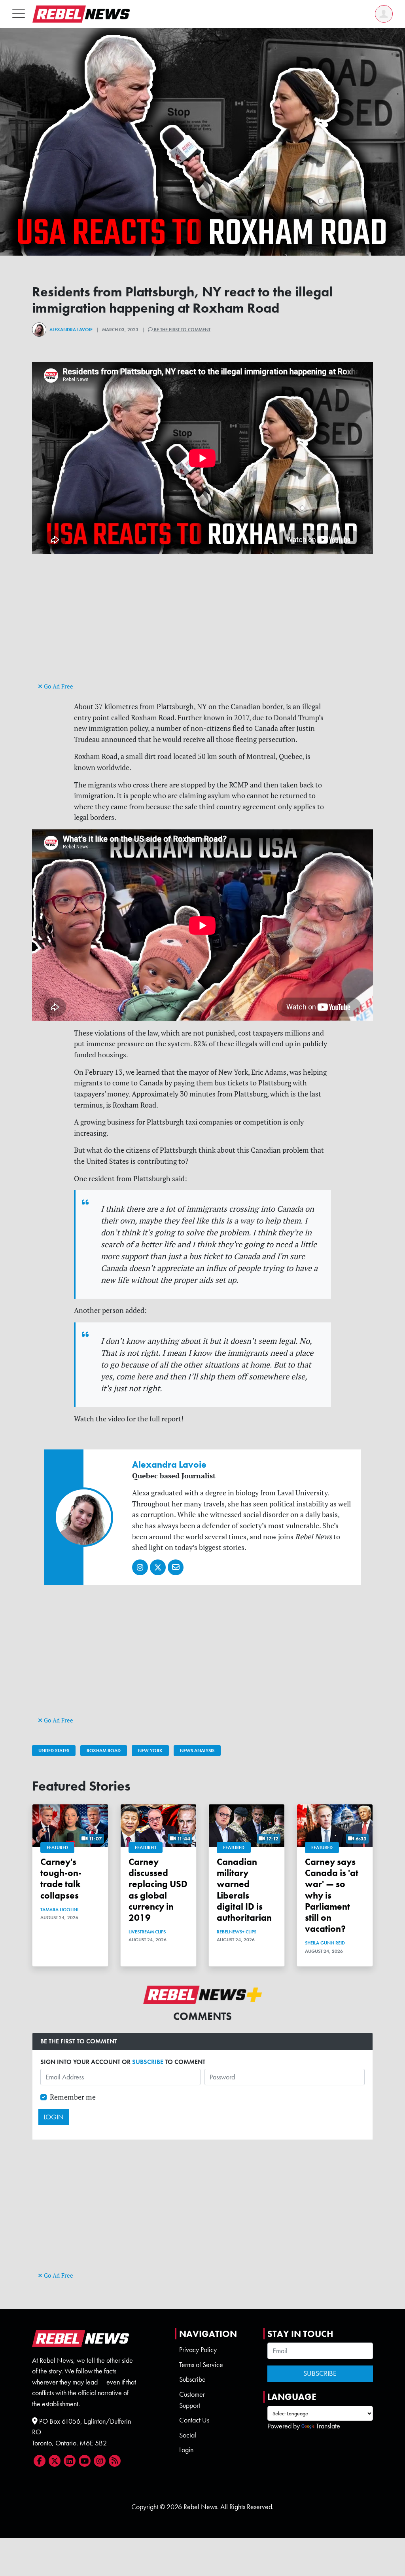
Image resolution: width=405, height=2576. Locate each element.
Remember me (73, 2097)
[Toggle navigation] (19, 14)
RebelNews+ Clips (237, 1932)
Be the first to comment (182, 330)
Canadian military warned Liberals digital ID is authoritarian (244, 1890)
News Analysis (197, 1751)
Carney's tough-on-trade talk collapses (61, 1878)
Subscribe (192, 2379)
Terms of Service (201, 2365)
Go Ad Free (58, 686)
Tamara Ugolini (59, 1910)
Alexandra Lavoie (71, 330)
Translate (328, 2426)
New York (150, 1751)
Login (186, 2450)
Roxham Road (104, 1751)
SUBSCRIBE (148, 2062)
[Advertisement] (202, 625)
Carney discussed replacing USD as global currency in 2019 (158, 1890)
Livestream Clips (147, 1932)
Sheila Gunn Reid (325, 1943)
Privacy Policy (198, 2350)
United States (54, 1751)
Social (188, 2435)
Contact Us (194, 2420)
